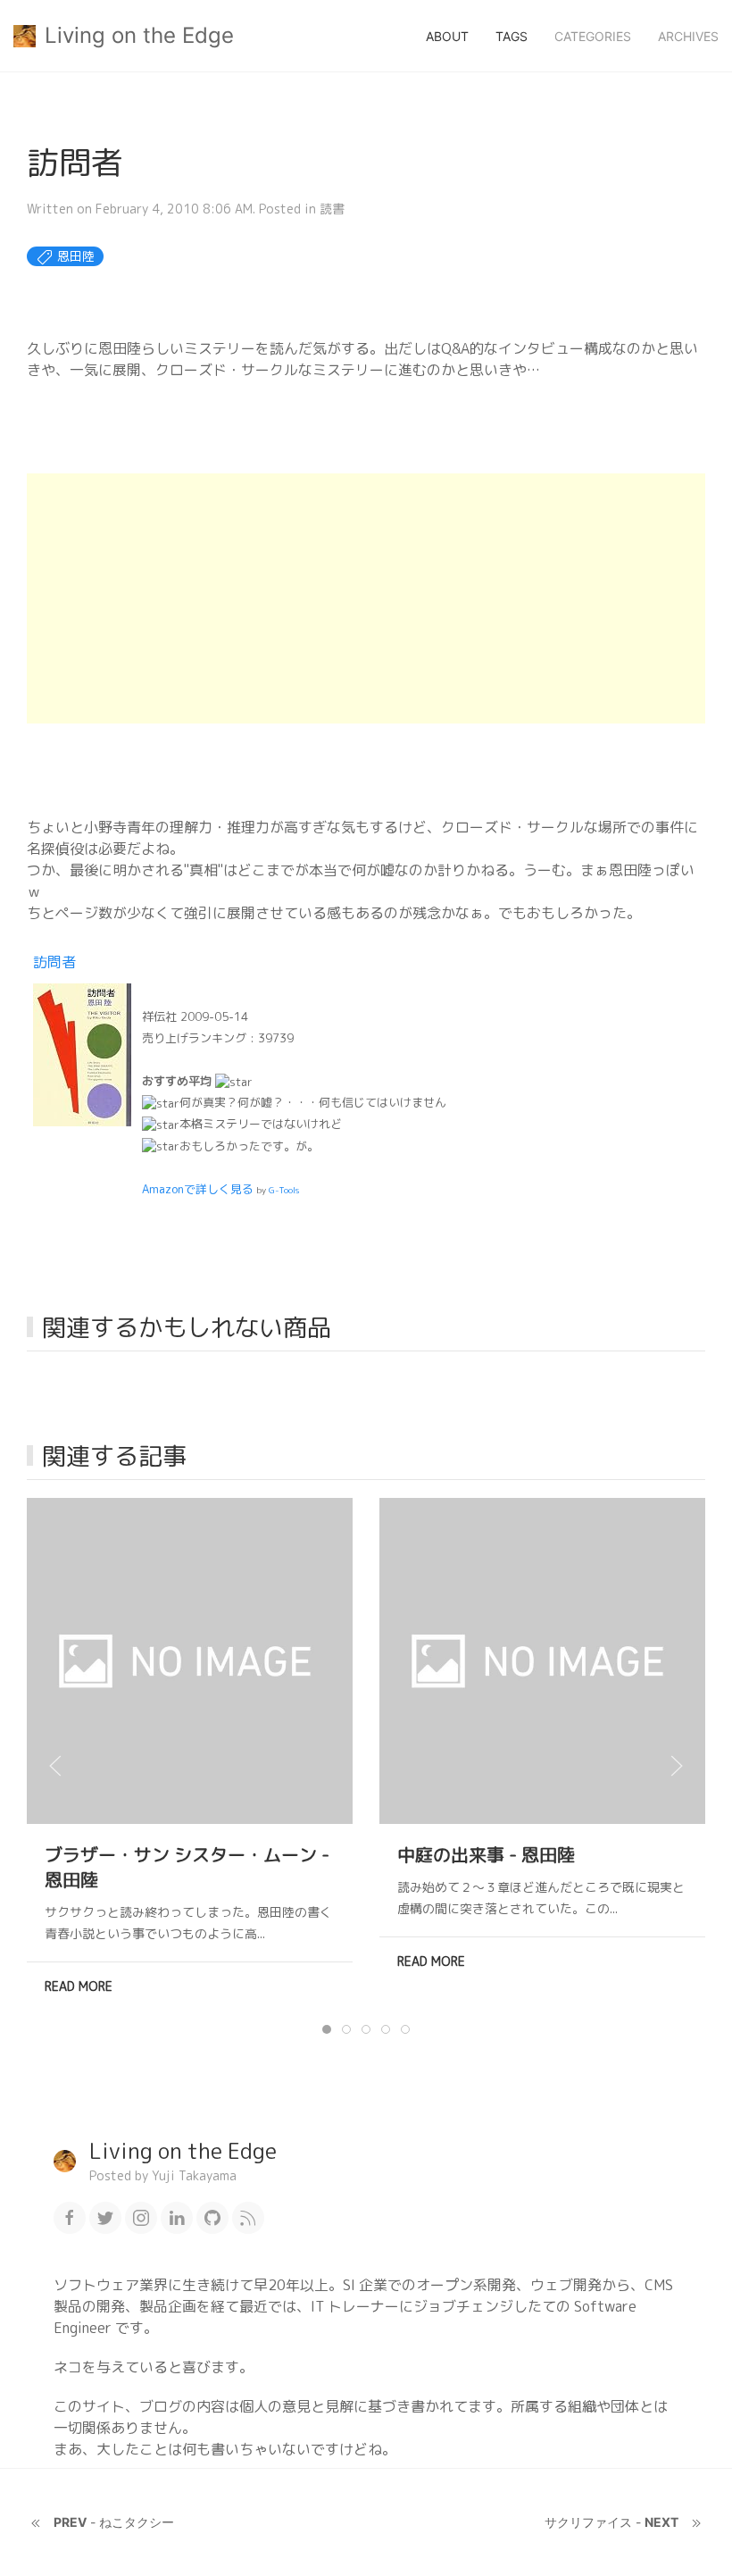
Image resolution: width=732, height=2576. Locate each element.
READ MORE (79, 1986)
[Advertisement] (366, 598)
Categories (593, 36)
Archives (688, 36)
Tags (512, 36)
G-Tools (284, 1190)
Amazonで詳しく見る (198, 1189)
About (447, 36)
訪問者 (54, 962)
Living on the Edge (139, 35)
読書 (332, 209)
